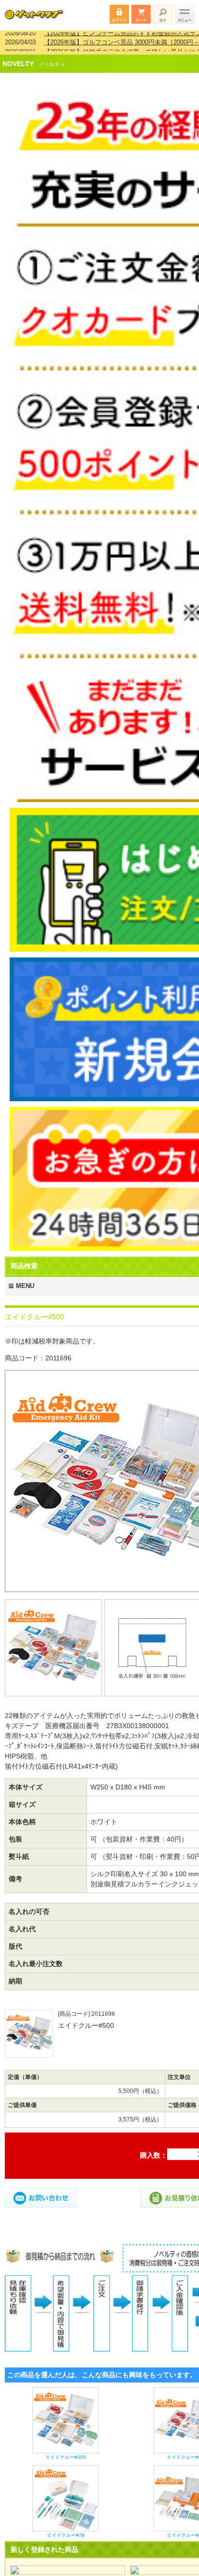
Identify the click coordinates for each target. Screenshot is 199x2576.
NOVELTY (18, 57)
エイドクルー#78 (66, 2529)
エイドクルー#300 (66, 2451)
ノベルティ (52, 58)
